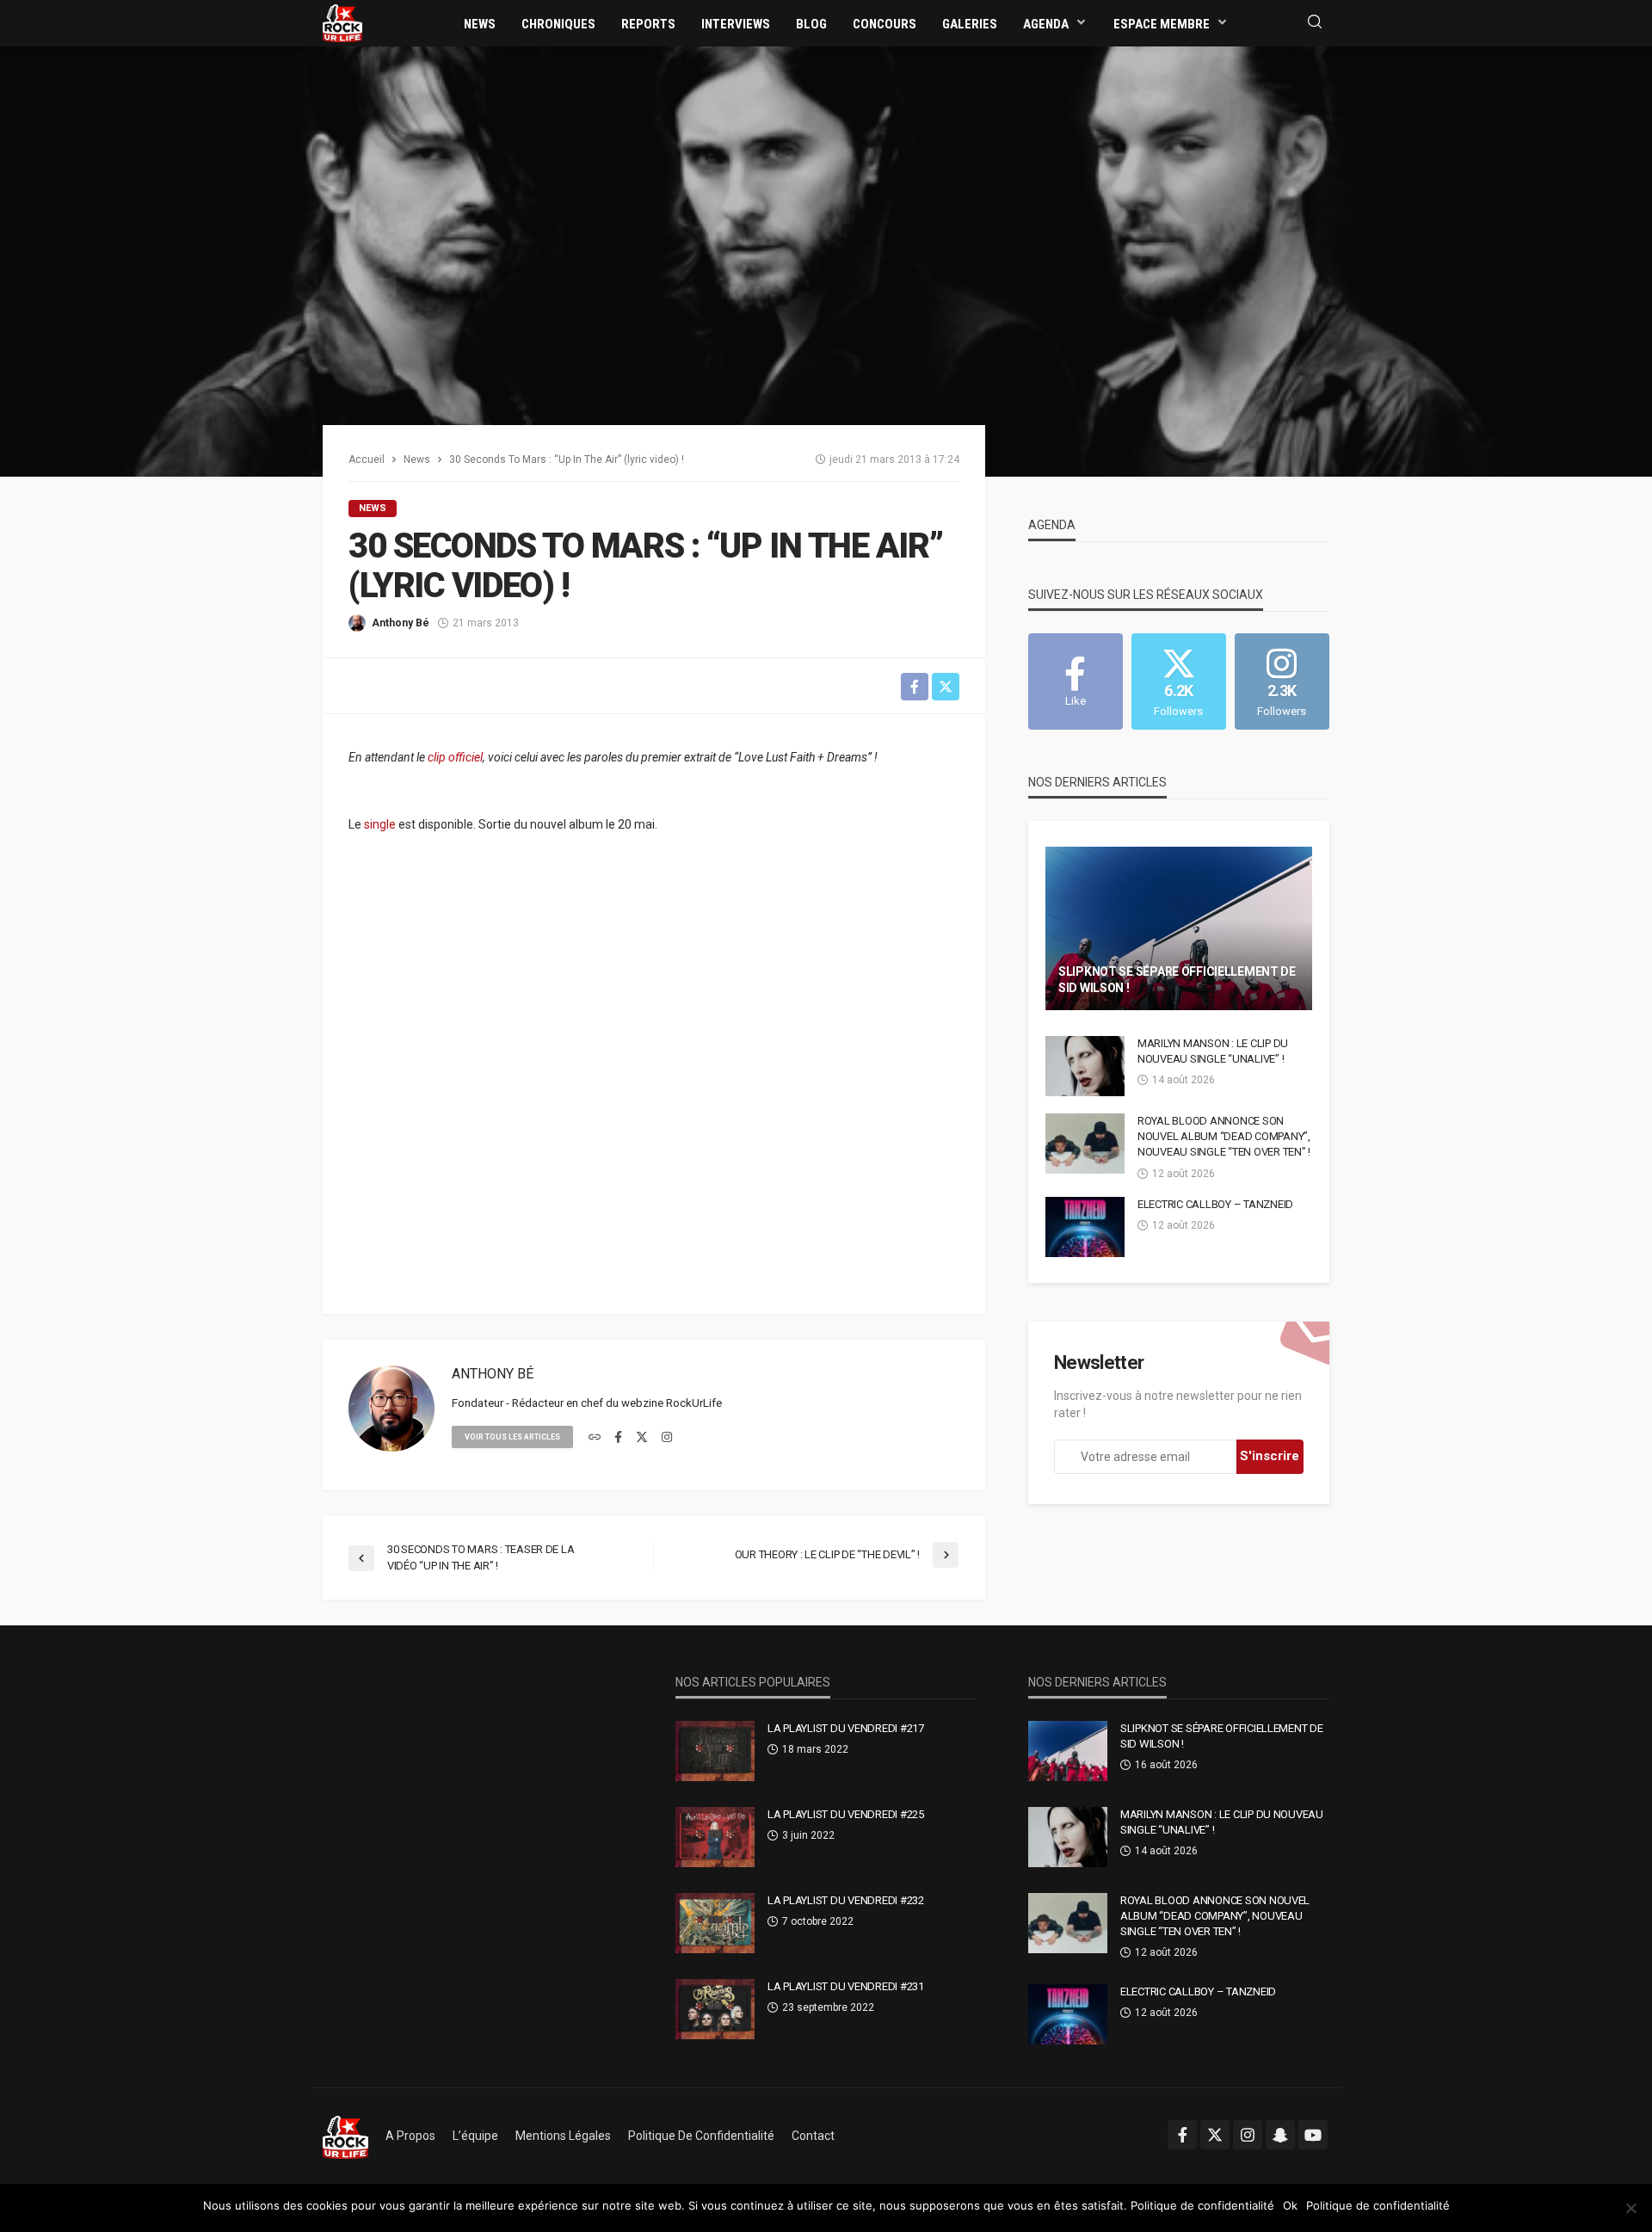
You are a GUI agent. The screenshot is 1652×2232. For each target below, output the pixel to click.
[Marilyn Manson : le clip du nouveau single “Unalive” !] (1085, 1066)
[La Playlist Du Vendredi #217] (715, 1751)
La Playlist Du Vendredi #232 (846, 1900)
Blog (811, 24)
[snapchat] (1280, 2135)
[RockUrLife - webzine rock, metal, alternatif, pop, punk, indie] (342, 22)
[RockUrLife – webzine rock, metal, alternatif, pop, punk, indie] (345, 2136)
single (380, 824)
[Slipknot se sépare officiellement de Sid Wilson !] (1179, 928)
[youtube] (1313, 2135)
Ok (1290, 2205)
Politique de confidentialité (701, 2136)
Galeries (970, 24)
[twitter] (642, 1438)
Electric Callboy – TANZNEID (1215, 1204)
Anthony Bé (401, 623)
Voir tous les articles (512, 1437)
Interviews (736, 24)
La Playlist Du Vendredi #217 (846, 1728)
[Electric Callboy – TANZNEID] (1085, 1227)
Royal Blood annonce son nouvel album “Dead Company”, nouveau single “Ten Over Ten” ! (1224, 1136)
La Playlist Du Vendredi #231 (846, 1986)
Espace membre (1162, 24)
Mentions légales (563, 2136)
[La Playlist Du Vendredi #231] (715, 2009)
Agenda (1046, 24)
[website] (595, 1438)
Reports (648, 24)
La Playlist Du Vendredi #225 (846, 1814)
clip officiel (455, 757)
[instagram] (667, 1438)
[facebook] (618, 1438)
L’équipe (475, 2136)
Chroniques (558, 24)
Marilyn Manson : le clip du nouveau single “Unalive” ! (1213, 1051)
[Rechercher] (1315, 23)
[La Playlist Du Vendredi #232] (715, 1923)
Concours (885, 24)
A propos (410, 2136)
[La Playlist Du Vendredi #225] (715, 1837)
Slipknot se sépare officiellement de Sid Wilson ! (1177, 980)
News (480, 24)
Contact (813, 2136)
